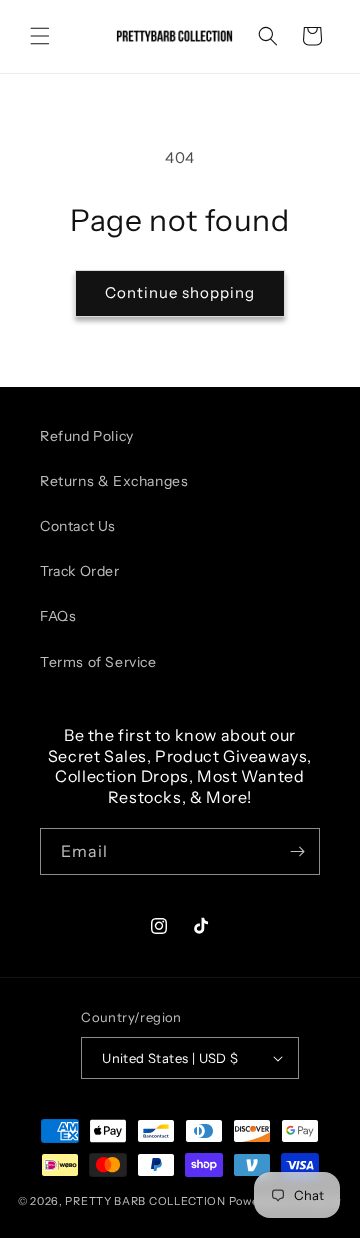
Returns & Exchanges (114, 481)
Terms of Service (98, 662)
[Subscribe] (297, 851)
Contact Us (78, 526)
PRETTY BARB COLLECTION (145, 1201)
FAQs (58, 616)
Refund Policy (87, 436)
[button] (40, 36)
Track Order (80, 571)
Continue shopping (180, 292)
